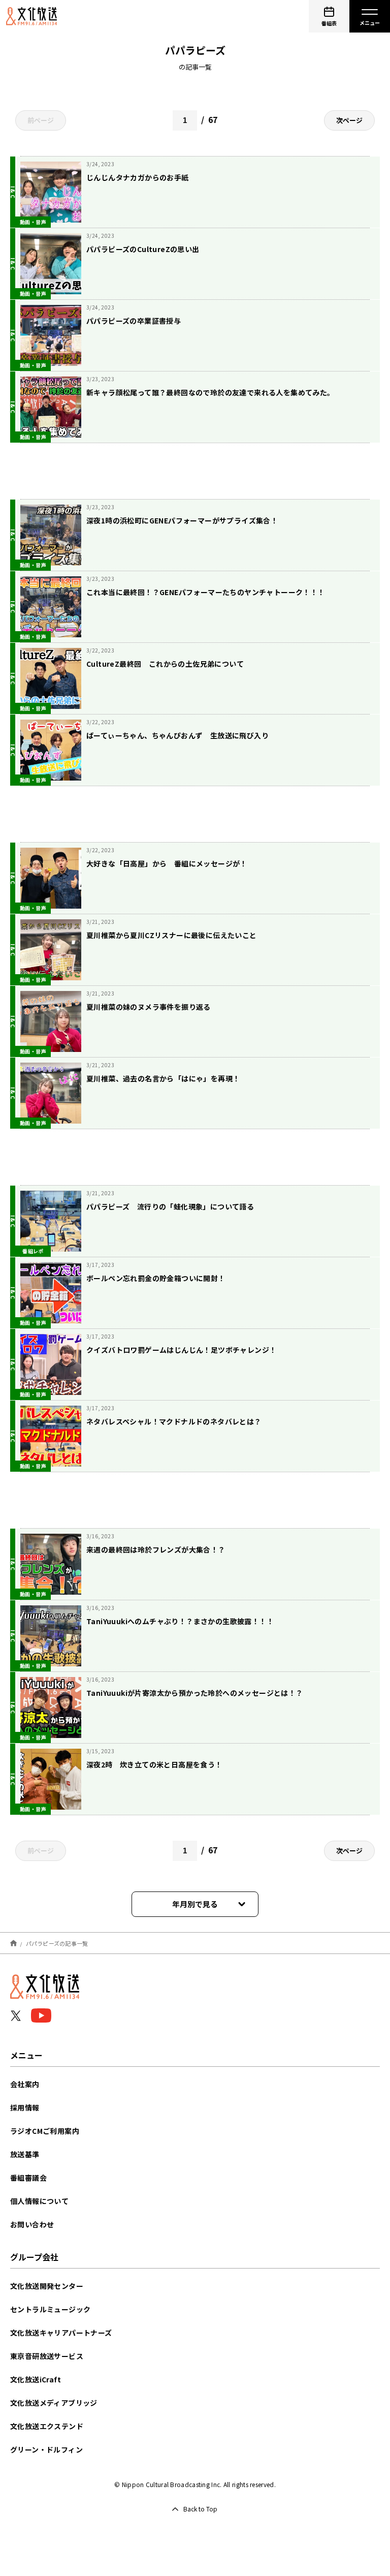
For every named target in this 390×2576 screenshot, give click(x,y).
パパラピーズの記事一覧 (57, 1943)
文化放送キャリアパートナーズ (61, 2333)
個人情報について (39, 2201)
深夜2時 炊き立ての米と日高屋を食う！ (154, 1764)
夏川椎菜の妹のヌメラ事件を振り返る (149, 1007)
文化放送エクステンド (47, 2426)
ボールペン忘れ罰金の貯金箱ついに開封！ (156, 1278)
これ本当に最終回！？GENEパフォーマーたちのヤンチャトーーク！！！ (206, 592)
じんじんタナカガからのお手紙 (138, 177)
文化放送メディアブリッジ (54, 2403)
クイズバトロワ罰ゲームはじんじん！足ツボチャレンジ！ (181, 1350)
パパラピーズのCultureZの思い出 (143, 249)
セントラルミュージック (50, 2309)
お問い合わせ (32, 2224)
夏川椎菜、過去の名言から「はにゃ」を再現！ (163, 1078)
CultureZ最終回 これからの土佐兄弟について (165, 664)
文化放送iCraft (36, 2379)
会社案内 (25, 2084)
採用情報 (25, 2107)
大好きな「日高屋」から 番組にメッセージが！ (167, 863)
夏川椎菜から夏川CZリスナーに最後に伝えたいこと (172, 935)
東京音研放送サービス (47, 2356)
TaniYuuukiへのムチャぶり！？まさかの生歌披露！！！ (180, 1621)
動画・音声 (33, 222)
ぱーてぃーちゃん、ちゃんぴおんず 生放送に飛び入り (177, 735)
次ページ (349, 120)
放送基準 (25, 2154)
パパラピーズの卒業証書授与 (134, 321)
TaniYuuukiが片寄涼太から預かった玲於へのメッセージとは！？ (195, 1693)
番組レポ (33, 1251)
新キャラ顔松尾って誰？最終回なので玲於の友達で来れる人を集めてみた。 (210, 392)
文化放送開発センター (47, 2286)
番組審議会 (28, 2178)
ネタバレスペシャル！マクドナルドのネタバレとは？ (174, 1421)
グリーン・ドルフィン (46, 2449)
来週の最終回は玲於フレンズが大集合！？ (156, 1549)
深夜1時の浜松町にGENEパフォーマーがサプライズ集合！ (182, 520)
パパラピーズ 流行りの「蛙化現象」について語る (170, 1206)
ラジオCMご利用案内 (45, 2131)
